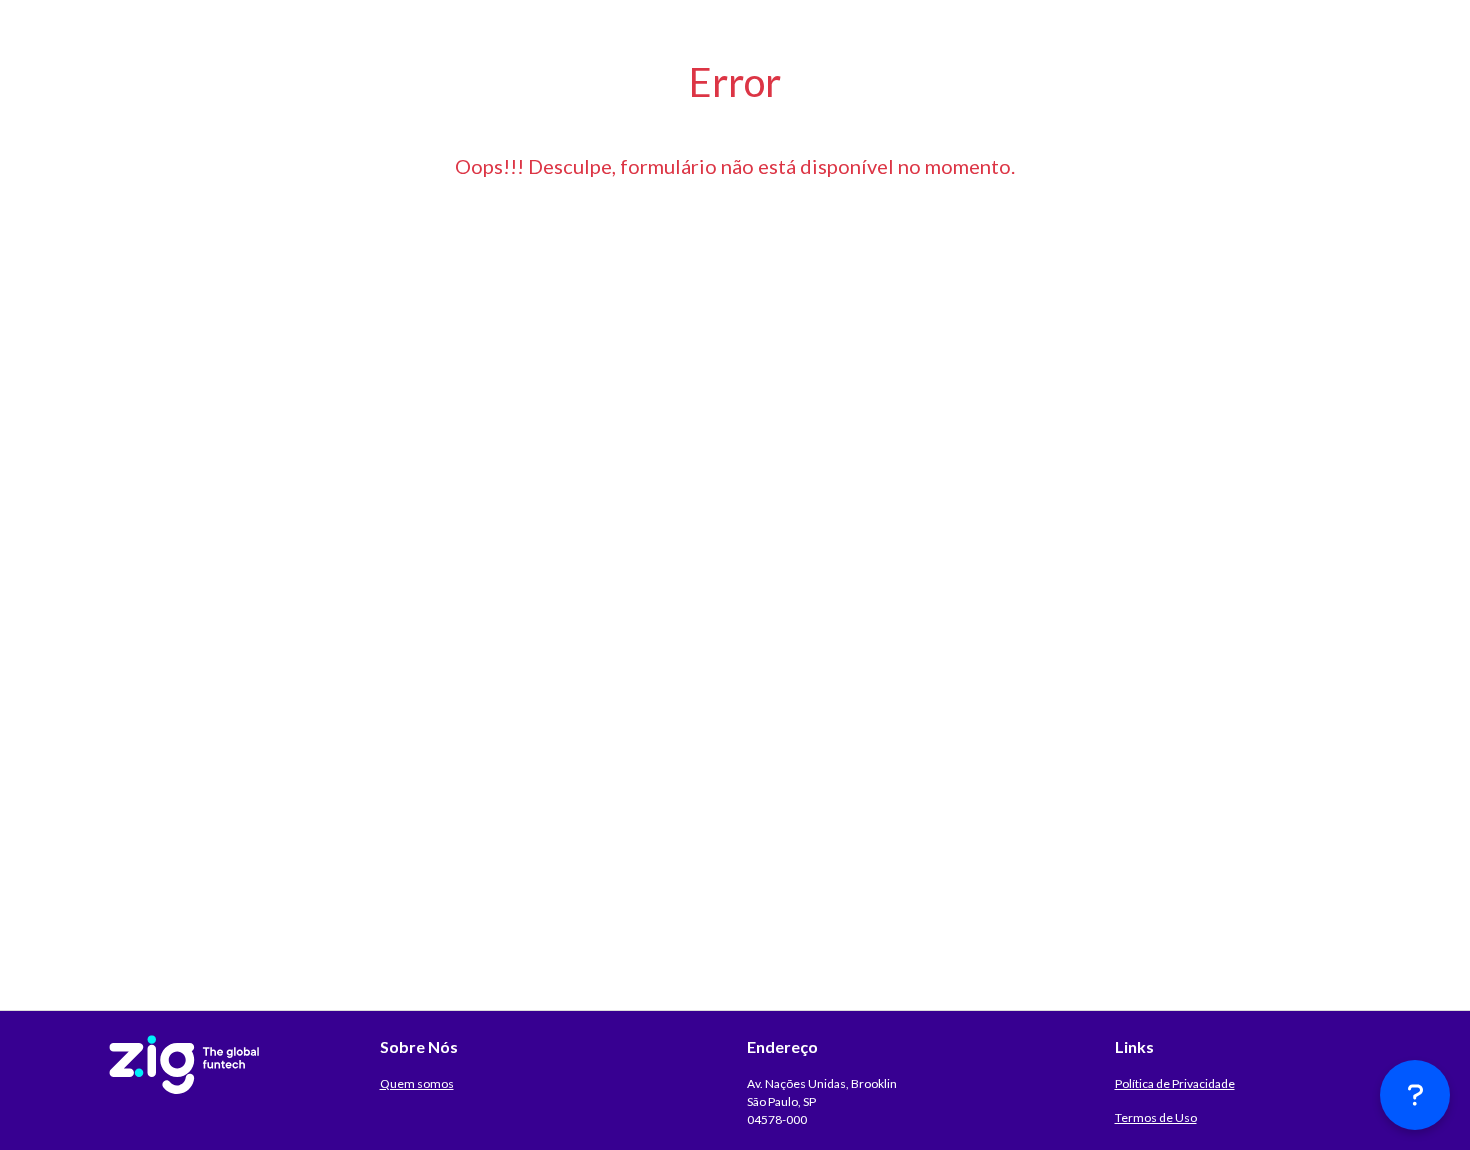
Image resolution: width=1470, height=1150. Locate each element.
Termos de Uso (1156, 1117)
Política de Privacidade (1175, 1083)
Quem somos (417, 1083)
